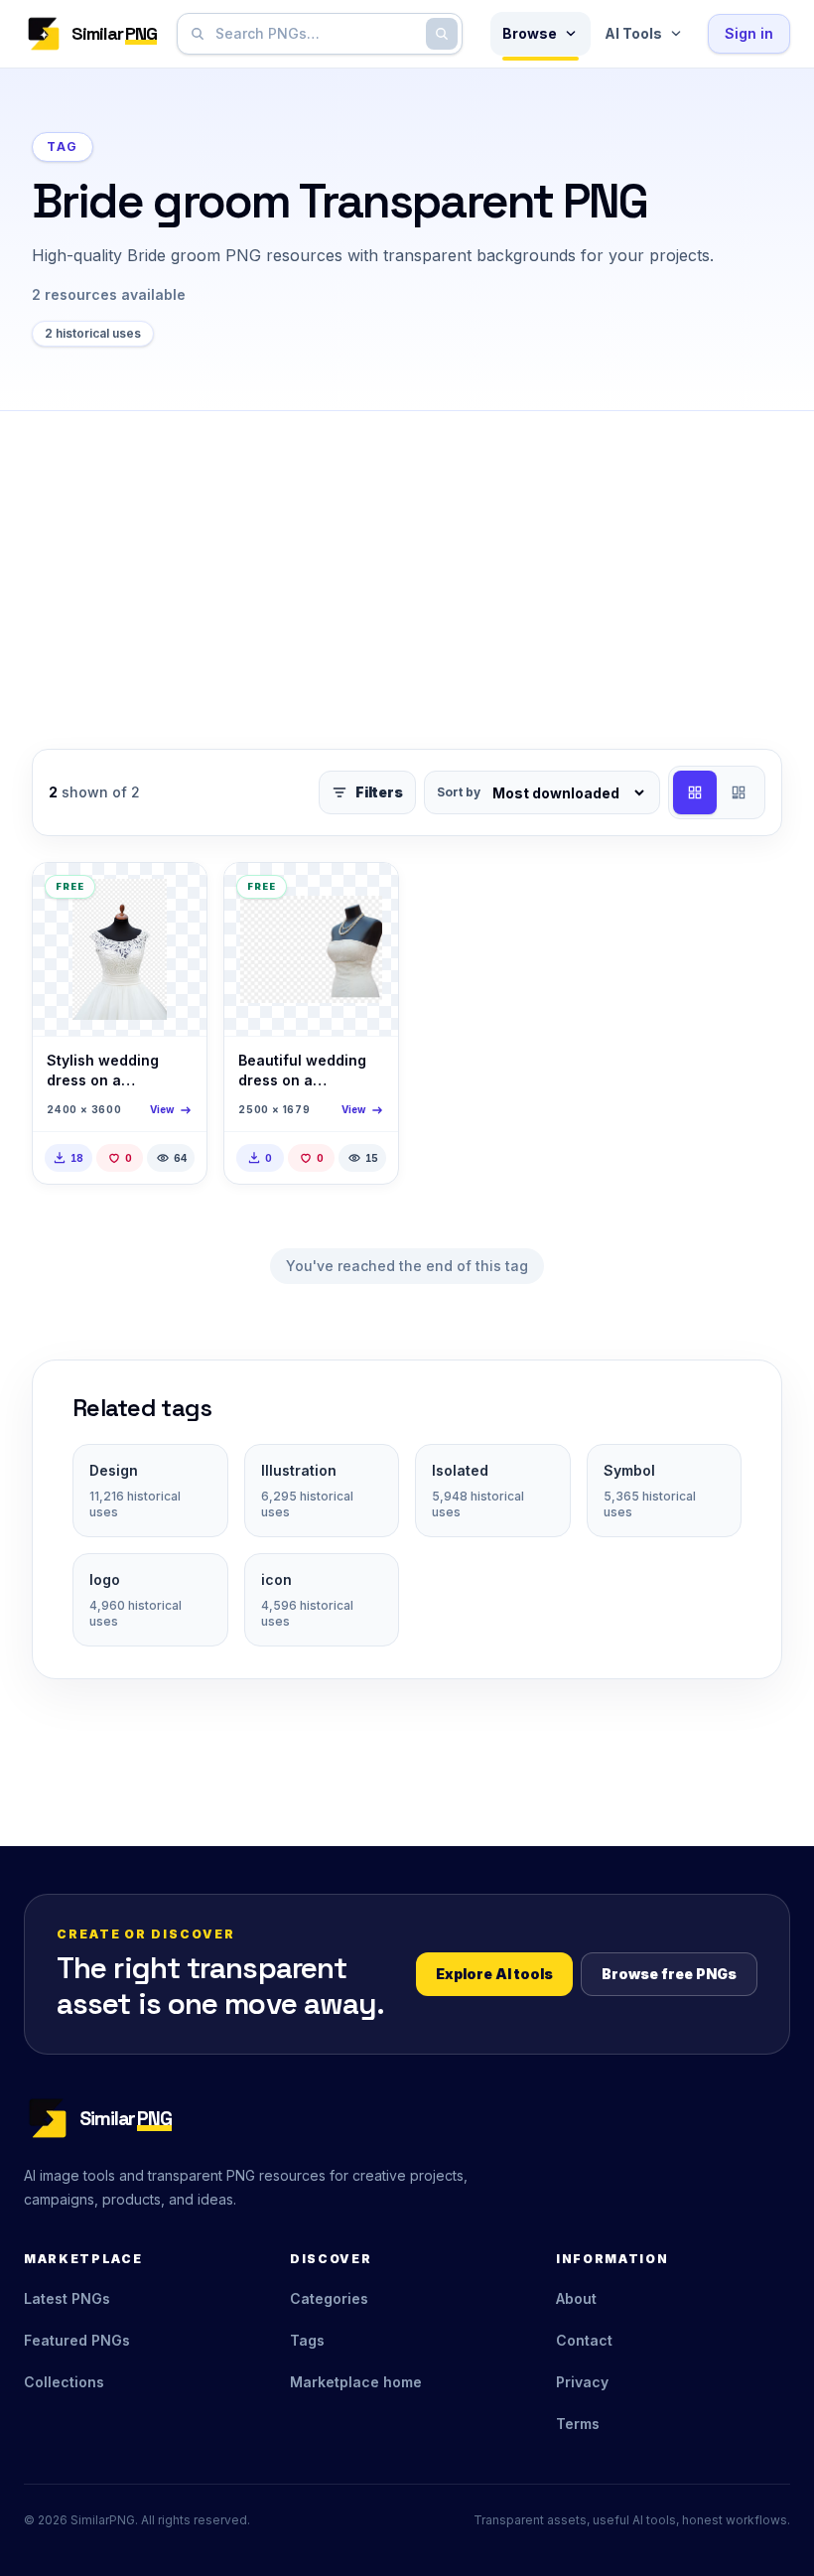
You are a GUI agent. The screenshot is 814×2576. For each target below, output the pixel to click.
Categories (329, 2298)
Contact (584, 2340)
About (576, 2298)
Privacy (582, 2382)
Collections (64, 2382)
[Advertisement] (407, 560)
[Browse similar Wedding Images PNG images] (175, 895)
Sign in (749, 33)
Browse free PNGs (669, 1974)
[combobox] (316, 34)
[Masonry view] (739, 792)
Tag (63, 146)
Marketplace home (356, 2382)
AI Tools (633, 33)
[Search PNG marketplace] (442, 34)
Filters (379, 792)
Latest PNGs (67, 2298)
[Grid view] (695, 792)
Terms (578, 2424)
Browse (530, 33)
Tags (307, 2340)
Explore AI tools (494, 1974)
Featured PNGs (77, 2340)
